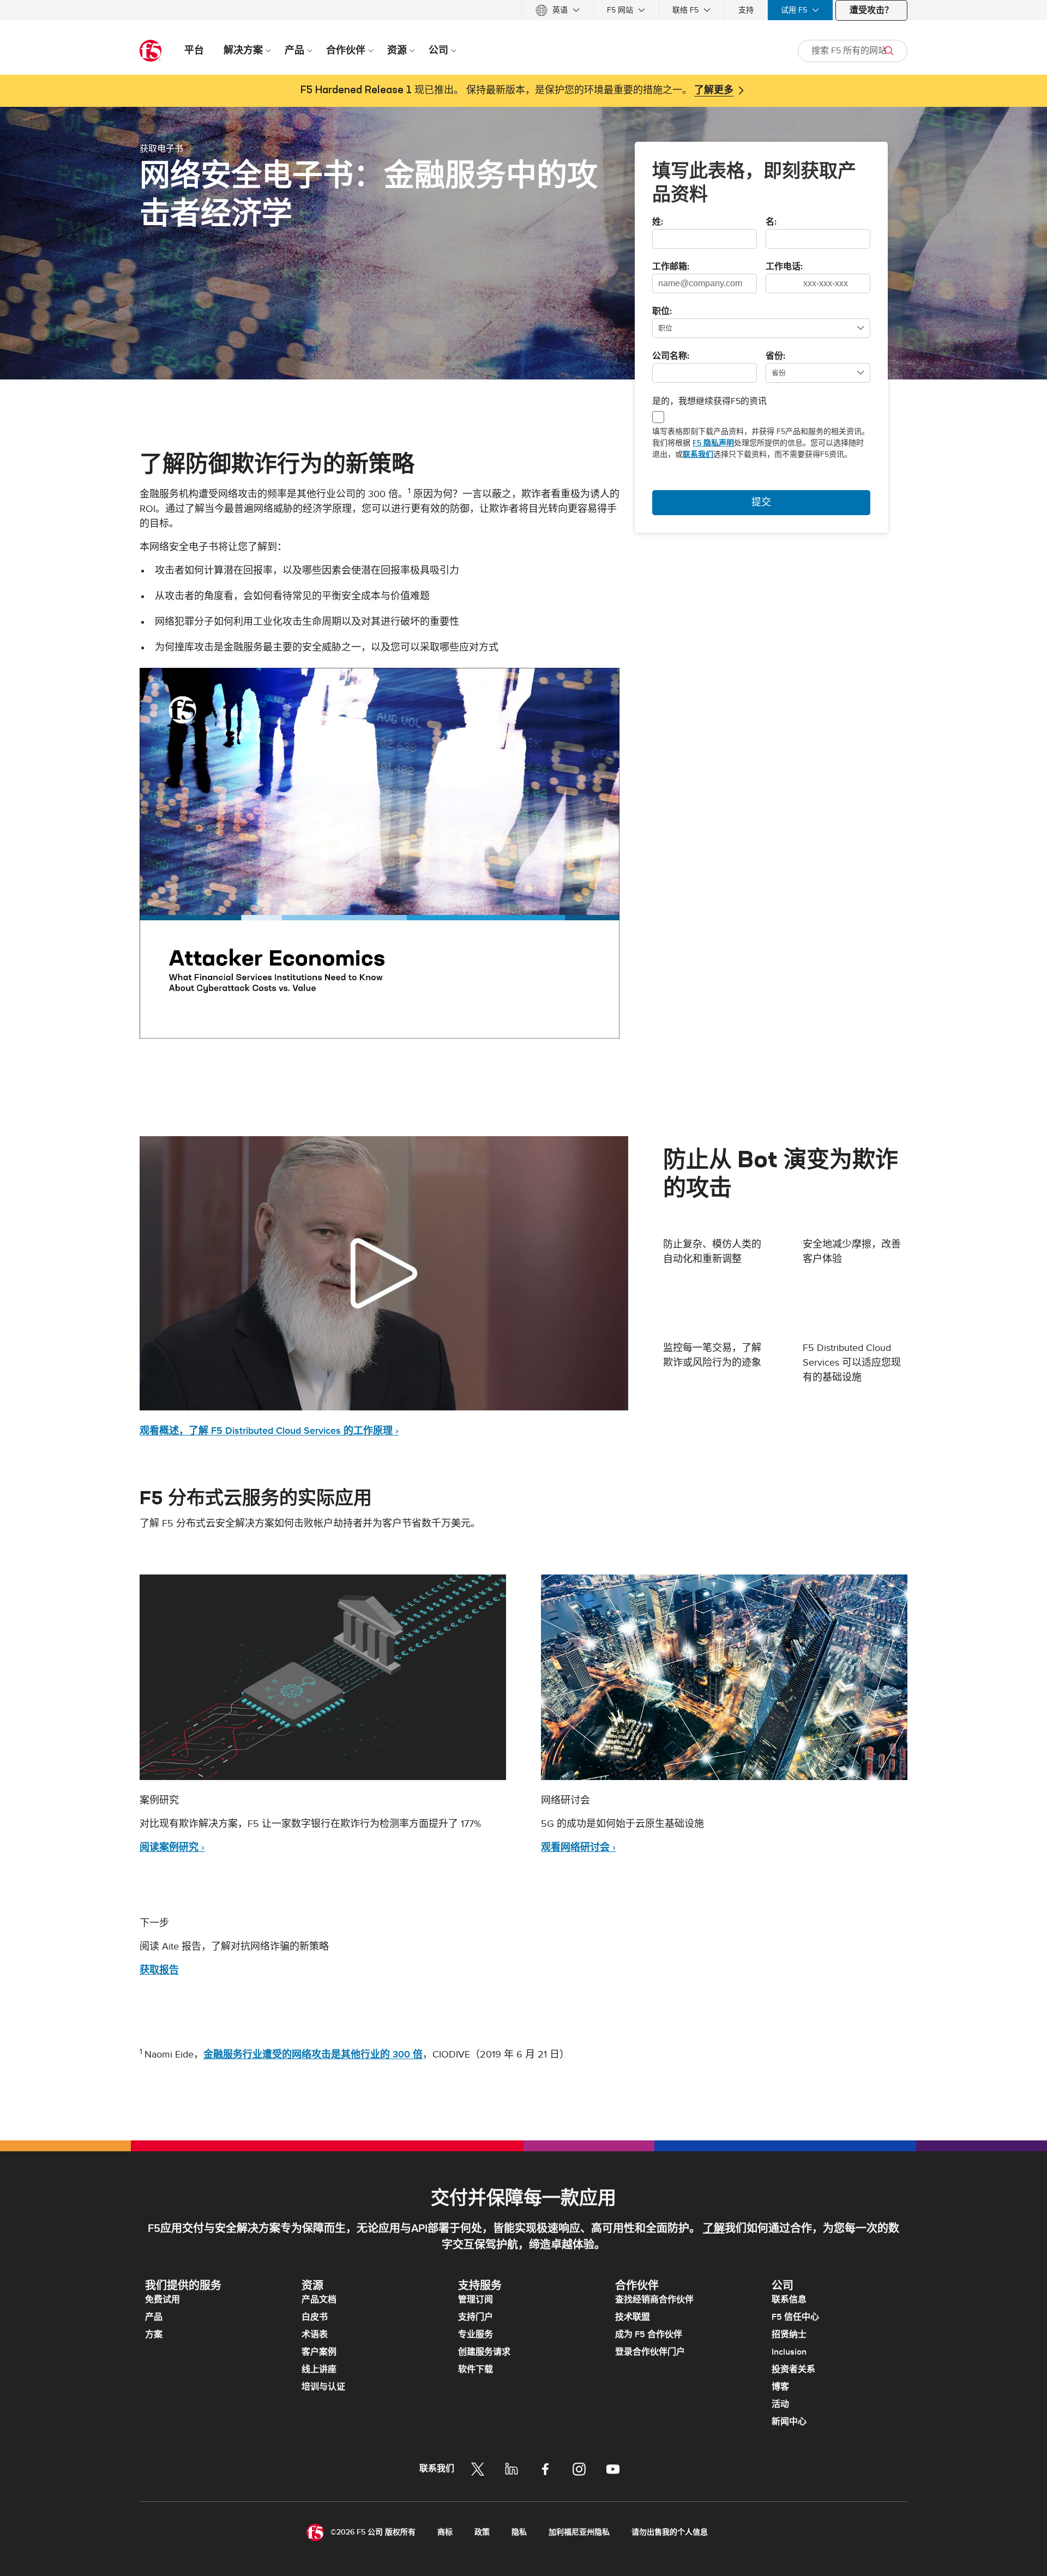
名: (771, 222)
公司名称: (671, 357)
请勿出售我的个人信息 (670, 2532)
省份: (775, 357)
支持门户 (476, 2317)
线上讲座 (319, 2369)
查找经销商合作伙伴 (654, 2300)
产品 (154, 2317)
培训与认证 (323, 2387)
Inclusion (789, 2352)
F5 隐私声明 (713, 443)
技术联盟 (633, 2317)
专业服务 (476, 2334)
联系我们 (698, 454)
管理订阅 (476, 2300)
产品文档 (319, 2300)
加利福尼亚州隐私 (579, 2532)
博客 (780, 2387)
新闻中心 (789, 2422)
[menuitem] (558, 10)
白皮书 (315, 2317)
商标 (445, 2532)
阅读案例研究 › (172, 1847)
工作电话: (784, 267)
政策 (482, 2532)
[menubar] (523, 10)
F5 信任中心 (795, 2317)
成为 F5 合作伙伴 (649, 2334)
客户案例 (319, 2352)
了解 (714, 2229)
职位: (662, 312)
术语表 (315, 2334)
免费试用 (163, 2300)
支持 (746, 10)
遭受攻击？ (871, 10)
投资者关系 (793, 2369)
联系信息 (789, 2300)
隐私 (519, 2532)
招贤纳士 (789, 2334)
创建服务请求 (484, 2352)
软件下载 (476, 2369)
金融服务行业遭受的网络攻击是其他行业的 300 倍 (313, 2055)
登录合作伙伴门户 (650, 2352)
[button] (380, 853)
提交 (761, 502)
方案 (154, 2334)
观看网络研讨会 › (578, 1847)
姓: (658, 222)
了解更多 (714, 91)
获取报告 (159, 1970)
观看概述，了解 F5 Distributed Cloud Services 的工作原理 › (269, 1431)
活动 (780, 2404)
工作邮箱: (671, 267)
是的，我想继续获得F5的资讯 (709, 401)
